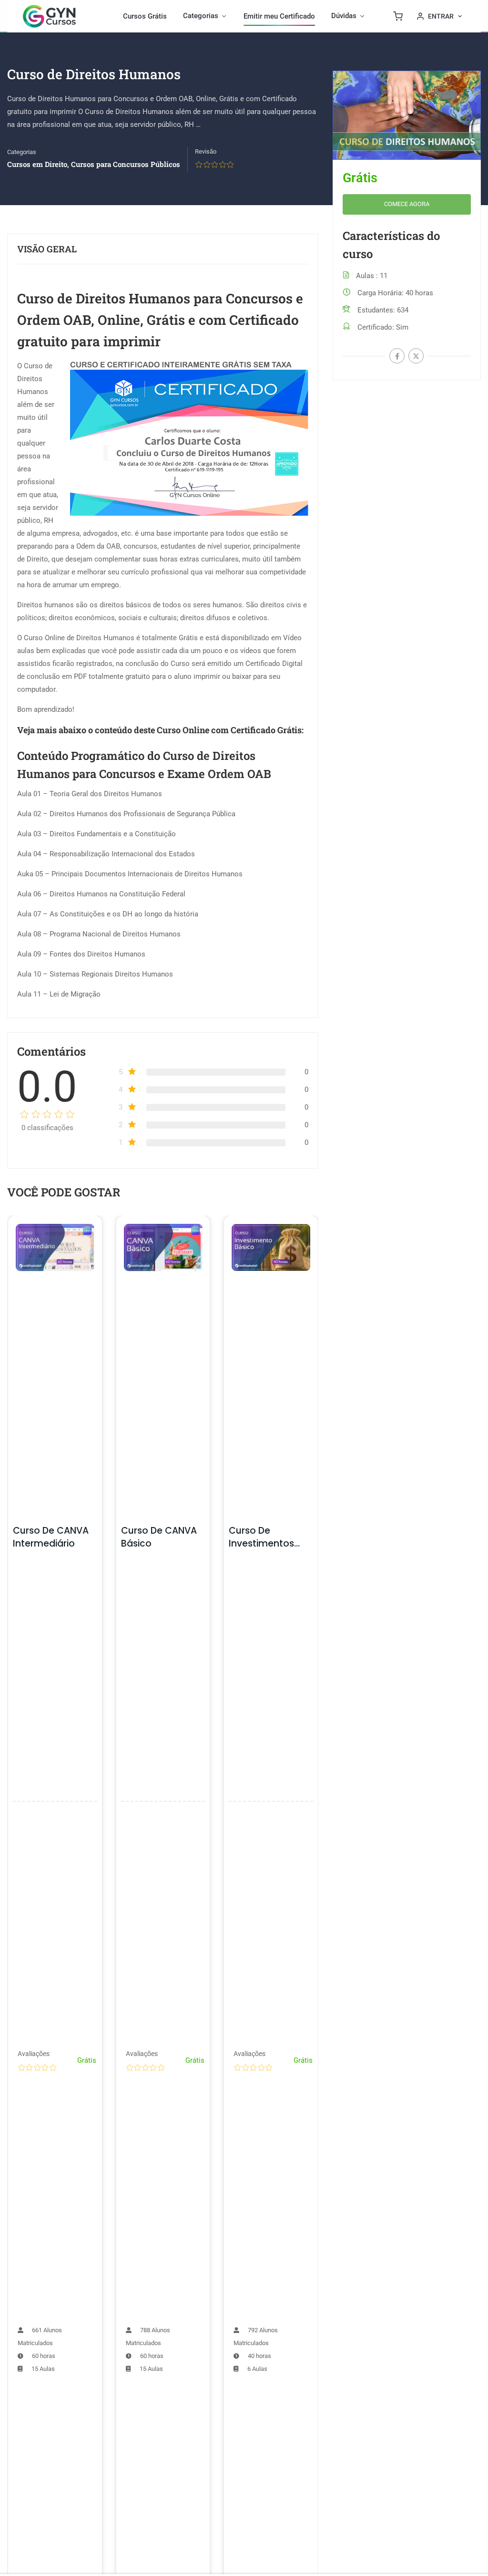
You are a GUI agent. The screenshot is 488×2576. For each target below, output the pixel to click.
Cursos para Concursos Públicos (126, 164)
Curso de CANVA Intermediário (51, 1537)
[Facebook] (397, 356)
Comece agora (407, 204)
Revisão (206, 151)
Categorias (22, 152)
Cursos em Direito (37, 164)
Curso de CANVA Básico (159, 1537)
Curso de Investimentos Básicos (261, 1543)
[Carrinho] (398, 16)
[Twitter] (416, 356)
